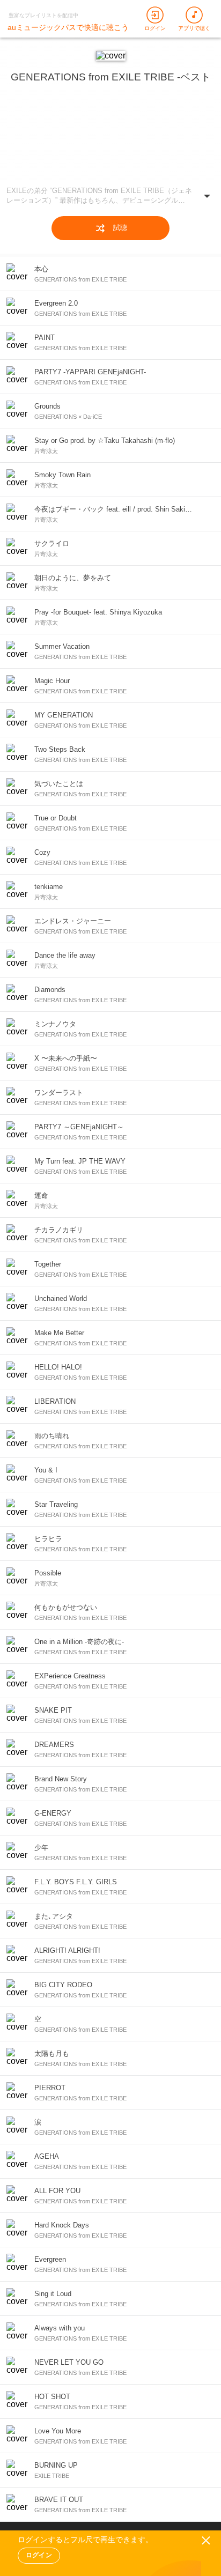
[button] (110, 198)
